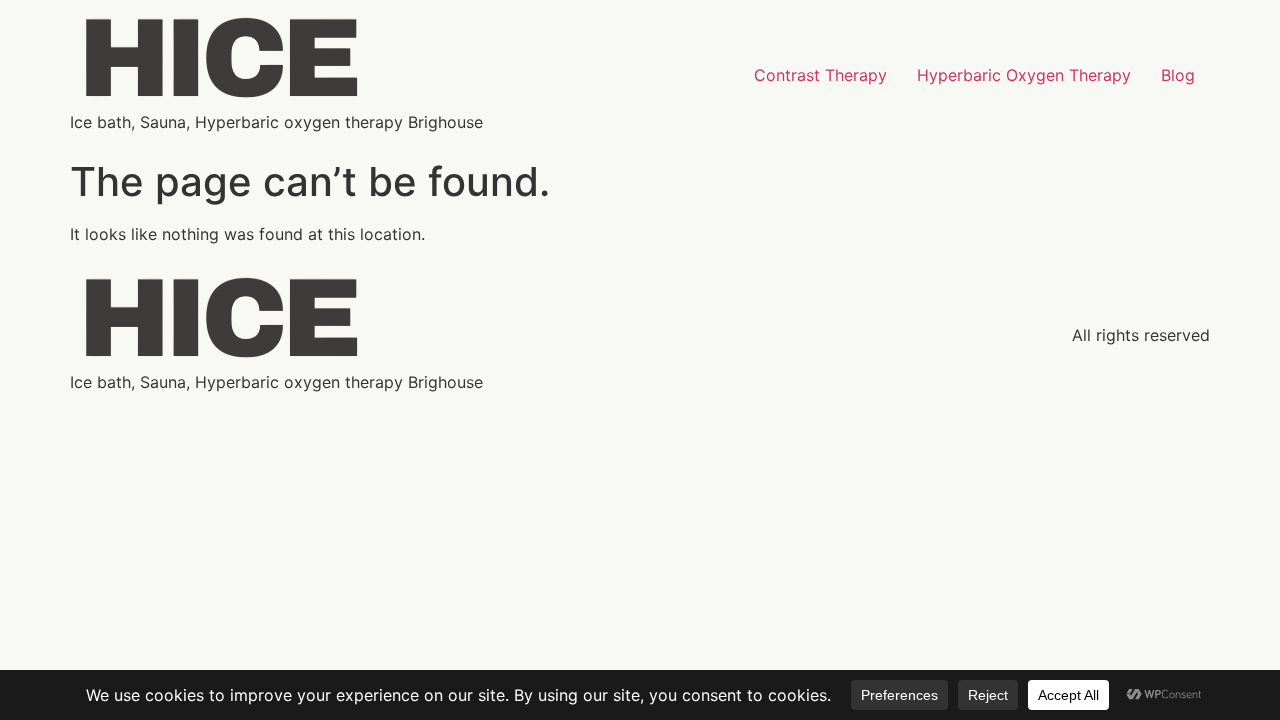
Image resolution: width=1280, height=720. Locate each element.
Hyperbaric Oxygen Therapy (1024, 75)
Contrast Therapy (820, 75)
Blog (1178, 75)
